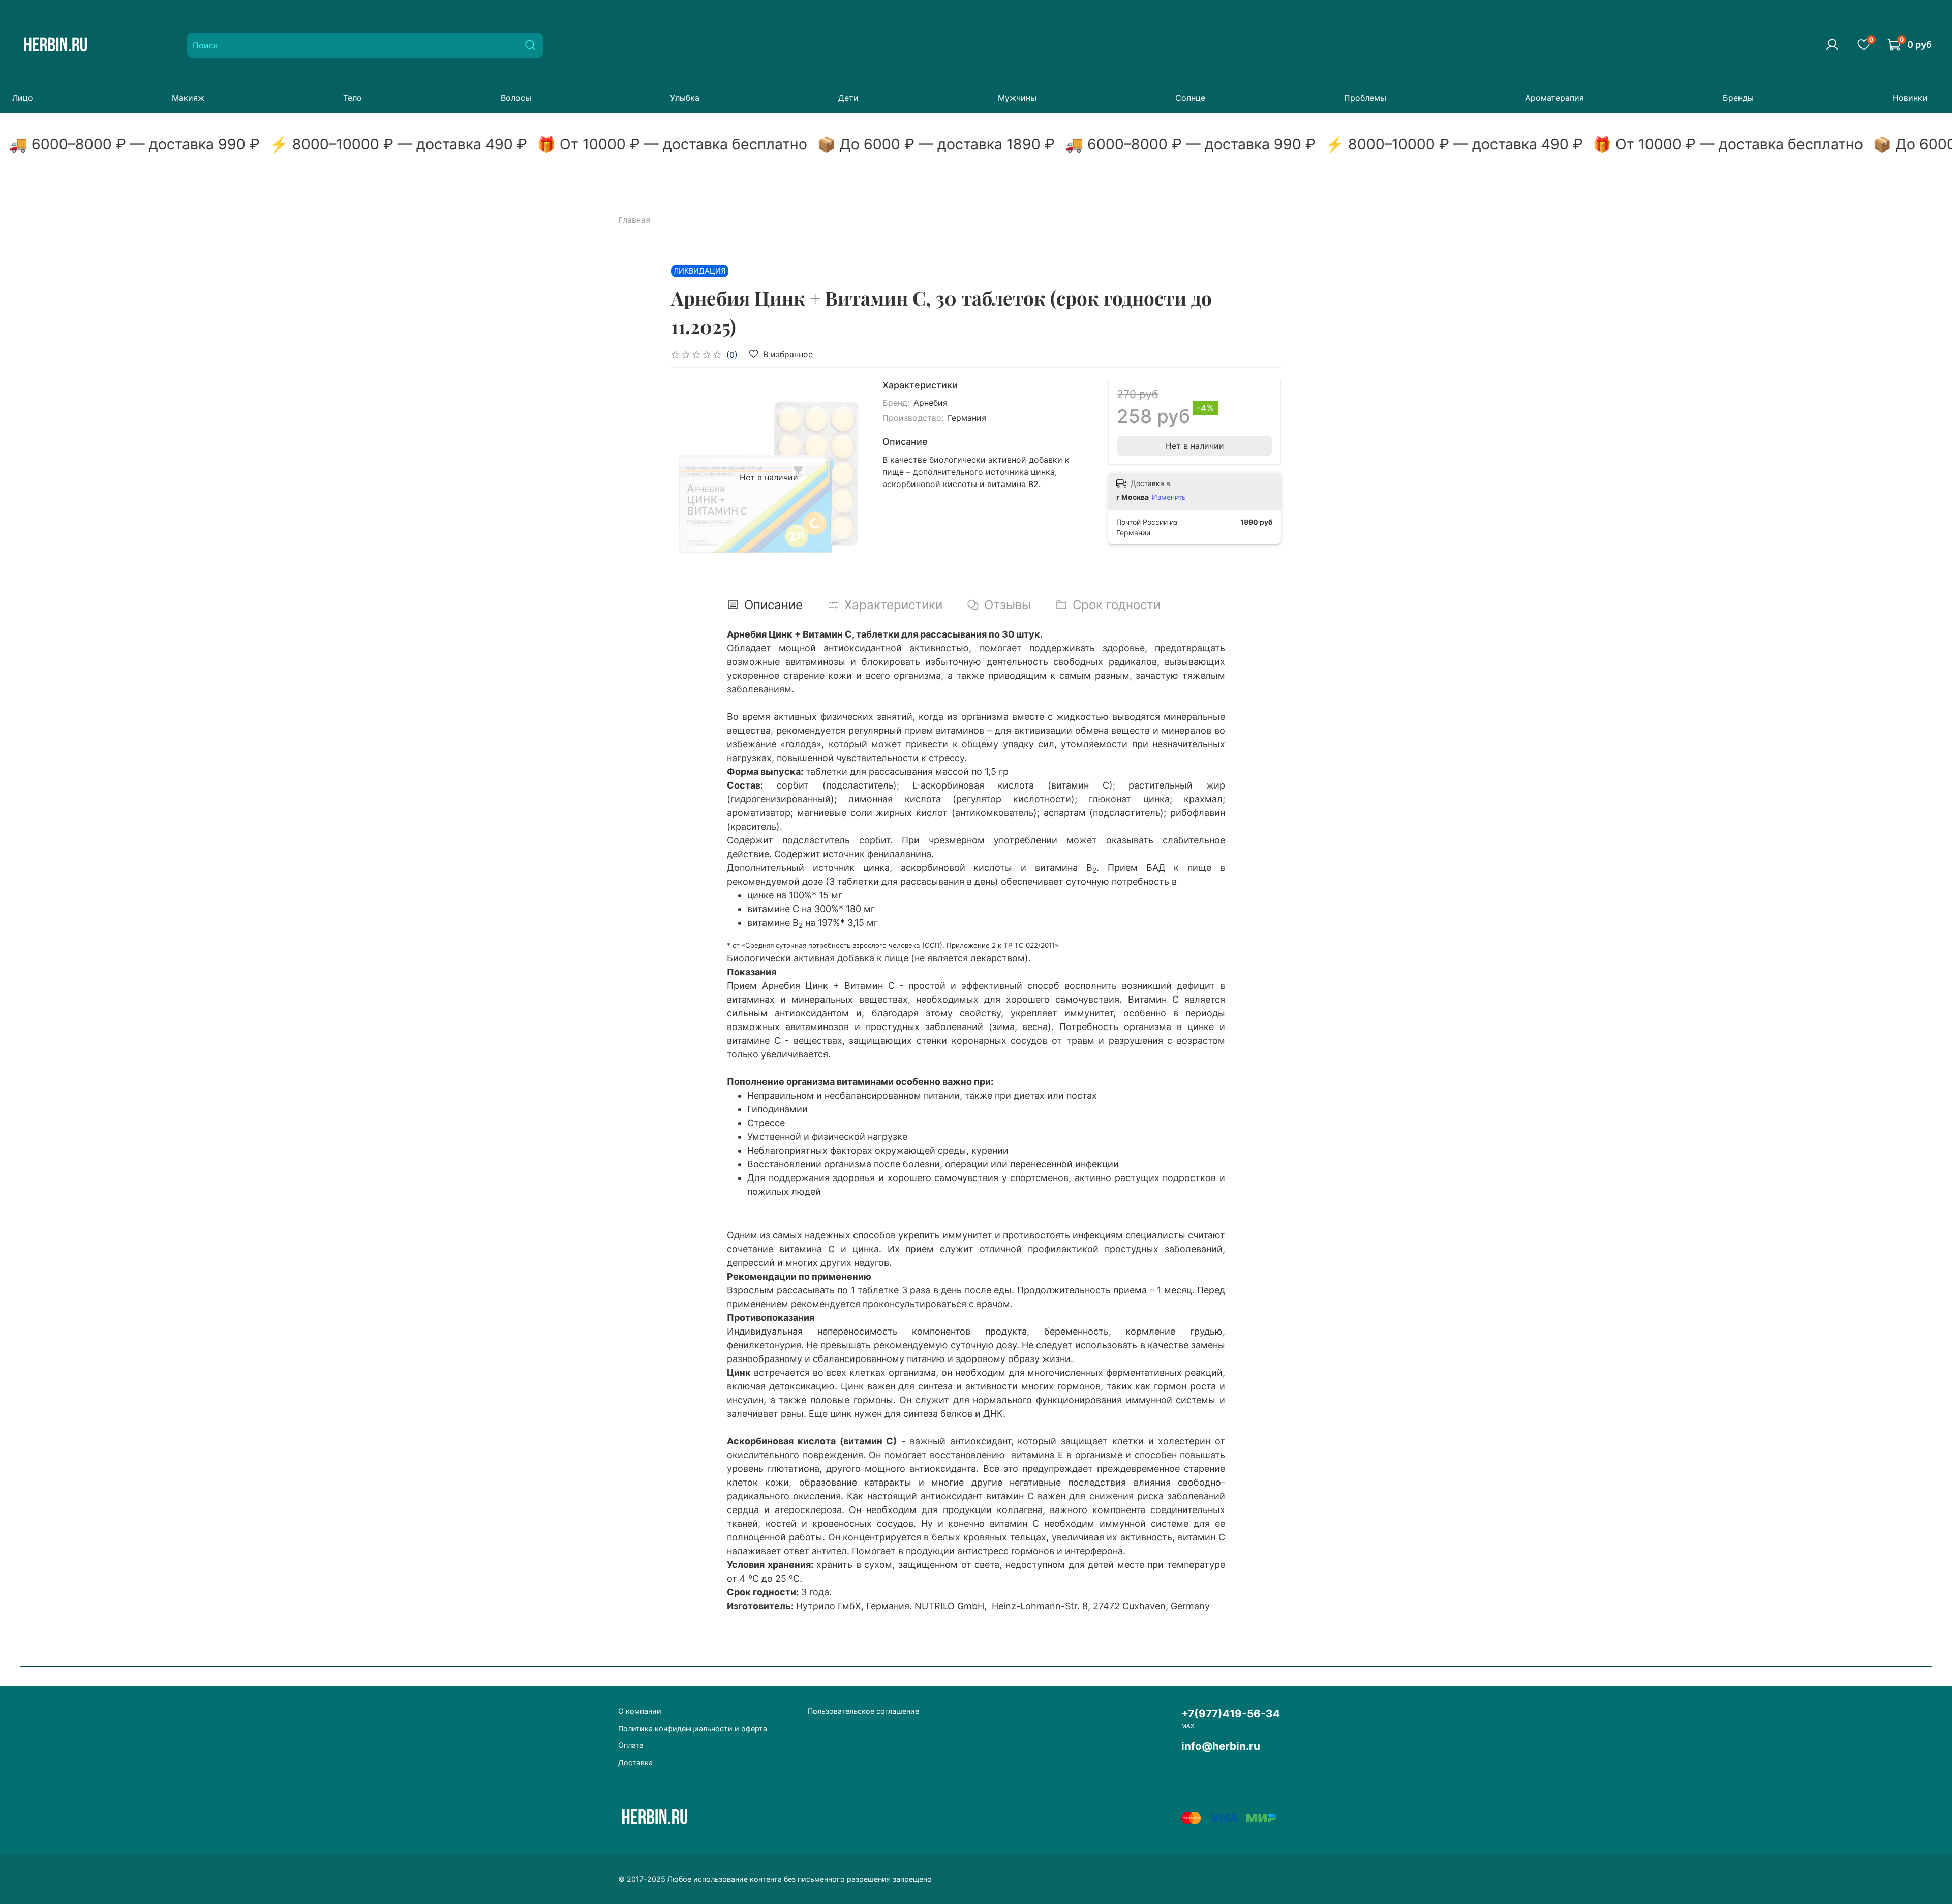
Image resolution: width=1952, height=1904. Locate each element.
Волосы (516, 98)
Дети (848, 98)
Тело (353, 98)
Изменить (1169, 497)
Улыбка (685, 98)
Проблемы (1365, 98)
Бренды (1738, 98)
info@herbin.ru (1221, 1746)
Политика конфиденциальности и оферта (693, 1728)
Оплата (631, 1745)
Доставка (635, 1762)
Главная (634, 220)
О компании (640, 1711)
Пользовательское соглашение (863, 1711)
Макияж (188, 98)
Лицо (23, 98)
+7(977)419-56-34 (1231, 1714)
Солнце (1190, 98)
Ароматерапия (1554, 98)
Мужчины (1017, 98)
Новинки (1910, 98)
